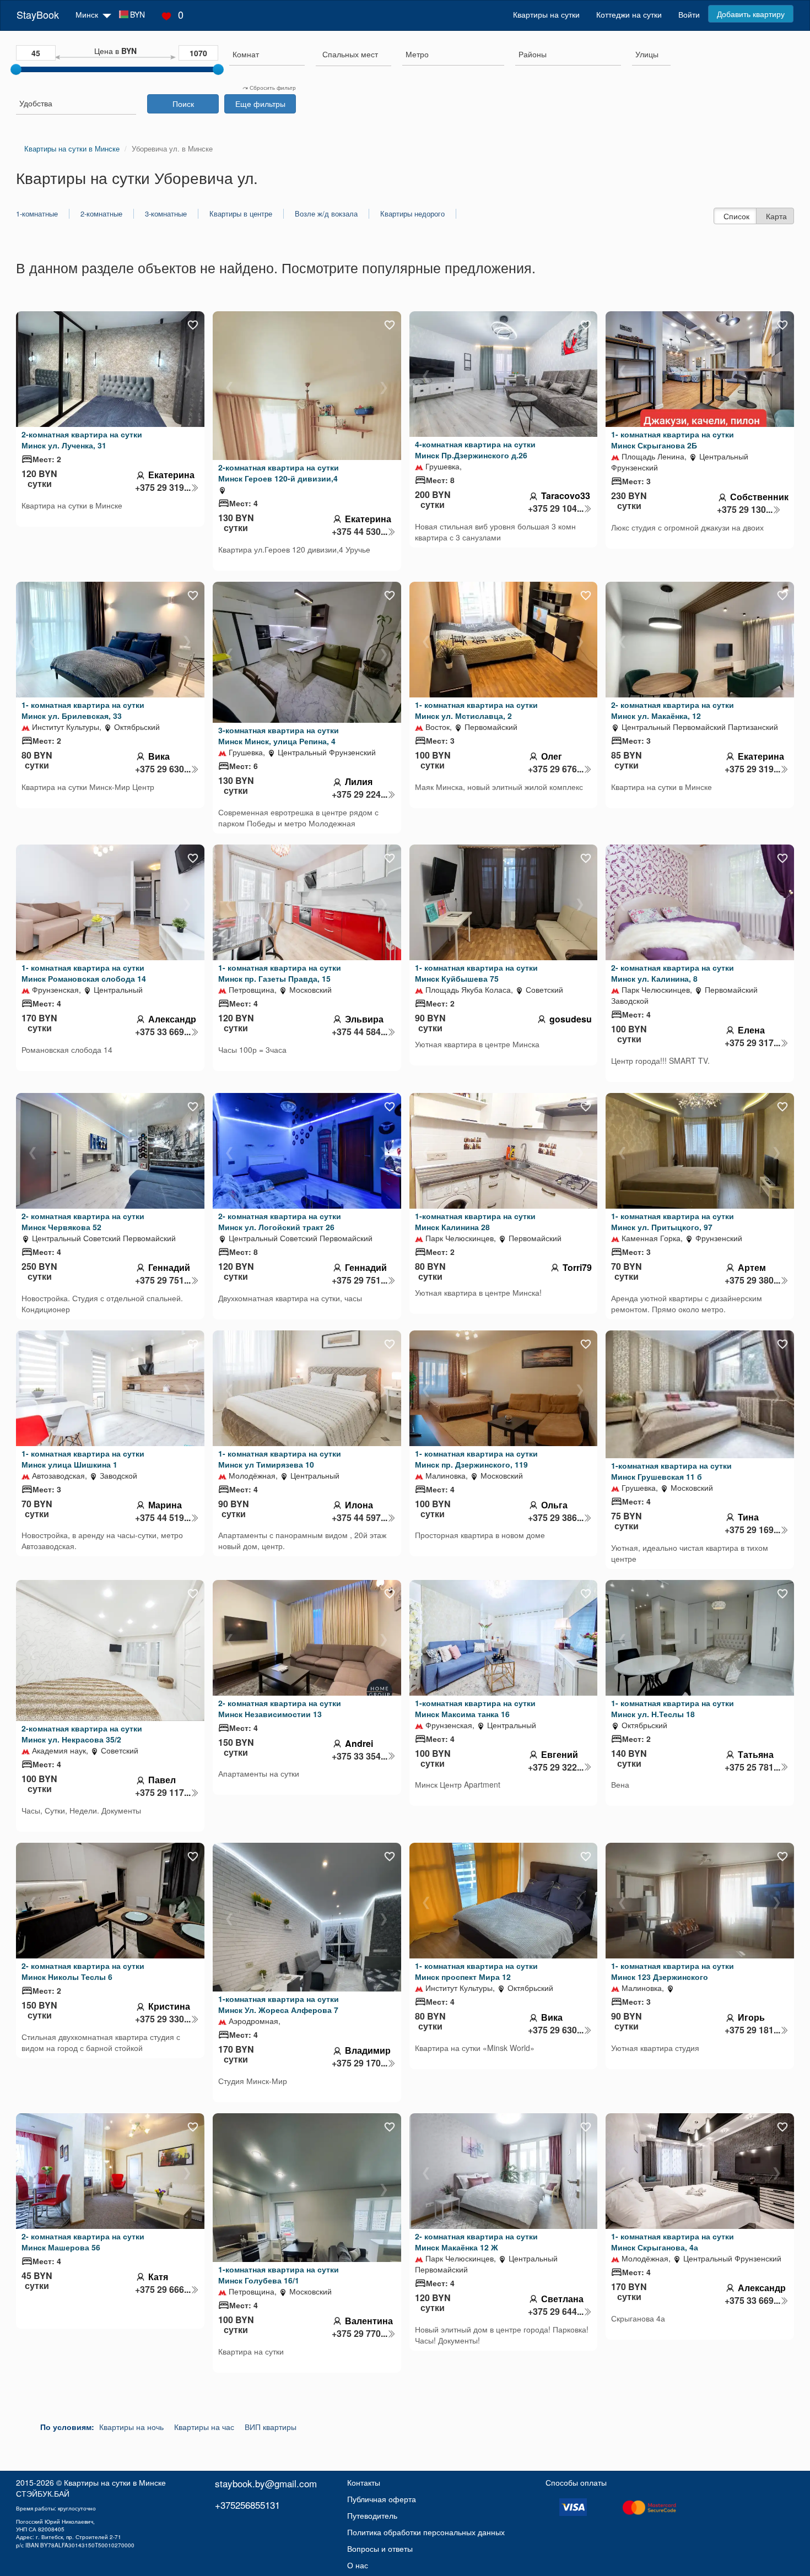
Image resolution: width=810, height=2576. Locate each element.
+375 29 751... (163, 1280)
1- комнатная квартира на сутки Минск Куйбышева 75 (476, 973)
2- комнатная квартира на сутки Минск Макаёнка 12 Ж (476, 2242)
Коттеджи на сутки (629, 14)
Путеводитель (372, 2515)
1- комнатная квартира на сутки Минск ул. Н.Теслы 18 (673, 1708)
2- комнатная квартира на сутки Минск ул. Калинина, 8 (673, 973)
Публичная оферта (382, 2499)
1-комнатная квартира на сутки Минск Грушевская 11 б (671, 1471)
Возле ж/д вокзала (326, 214)
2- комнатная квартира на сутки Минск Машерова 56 (83, 2242)
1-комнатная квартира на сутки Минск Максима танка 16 (475, 1708)
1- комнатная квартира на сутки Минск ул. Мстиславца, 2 (476, 710)
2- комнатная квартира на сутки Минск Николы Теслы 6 (83, 1971)
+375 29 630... (163, 769)
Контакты (364, 2482)
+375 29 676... (556, 769)
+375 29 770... (360, 2334)
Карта (776, 216)
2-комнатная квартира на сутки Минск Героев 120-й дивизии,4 (279, 473)
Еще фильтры (260, 104)
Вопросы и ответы (380, 2548)
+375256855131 (247, 2505)
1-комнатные (37, 214)
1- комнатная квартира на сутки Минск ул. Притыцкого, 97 (673, 1221)
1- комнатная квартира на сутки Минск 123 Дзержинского (673, 1971)
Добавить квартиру (751, 14)
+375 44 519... (163, 1518)
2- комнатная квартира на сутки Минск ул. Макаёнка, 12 (673, 710)
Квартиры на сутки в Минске (115, 2482)
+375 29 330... (163, 2019)
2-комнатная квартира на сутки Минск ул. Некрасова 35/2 (82, 1734)
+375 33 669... (163, 1032)
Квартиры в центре (241, 214)
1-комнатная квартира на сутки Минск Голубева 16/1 (279, 2275)
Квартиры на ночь (131, 2427)
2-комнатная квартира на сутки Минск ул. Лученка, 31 (82, 440)
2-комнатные (101, 214)
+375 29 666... (163, 2290)
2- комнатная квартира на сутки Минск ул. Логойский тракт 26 (280, 1221)
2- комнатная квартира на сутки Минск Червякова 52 (83, 1221)
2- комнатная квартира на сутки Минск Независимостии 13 (280, 1708)
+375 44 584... (360, 1032)
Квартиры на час (204, 2427)
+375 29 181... (752, 2030)
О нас (358, 2565)
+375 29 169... (752, 1530)
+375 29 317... (752, 1043)
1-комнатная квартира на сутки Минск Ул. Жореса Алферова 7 (279, 2004)
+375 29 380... (752, 1280)
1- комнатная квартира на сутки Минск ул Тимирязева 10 (280, 1459)
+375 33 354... (360, 1756)
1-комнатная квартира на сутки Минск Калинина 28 (475, 1221)
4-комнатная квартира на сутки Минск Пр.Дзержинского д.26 (475, 450)
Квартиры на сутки (546, 14)
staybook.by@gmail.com (266, 2483)
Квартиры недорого (412, 214)
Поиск (183, 104)
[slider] (16, 69)
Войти (689, 14)
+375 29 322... (556, 1767)
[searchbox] (267, 54)
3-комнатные (166, 214)
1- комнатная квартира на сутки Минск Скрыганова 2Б (673, 440)
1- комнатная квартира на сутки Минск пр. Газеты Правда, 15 (280, 973)
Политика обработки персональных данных (426, 2532)
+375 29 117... (163, 1793)
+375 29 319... (163, 488)
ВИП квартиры (271, 2427)
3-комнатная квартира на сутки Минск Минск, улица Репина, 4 (279, 735)
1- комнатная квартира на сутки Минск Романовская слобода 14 (84, 973)
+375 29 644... (556, 2312)
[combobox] (267, 55)
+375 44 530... (360, 532)
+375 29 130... (745, 510)
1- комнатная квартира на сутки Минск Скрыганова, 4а (673, 2242)
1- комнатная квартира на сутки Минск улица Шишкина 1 (83, 1459)
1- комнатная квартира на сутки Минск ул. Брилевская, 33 (83, 710)
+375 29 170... (360, 2063)
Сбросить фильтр (272, 88)
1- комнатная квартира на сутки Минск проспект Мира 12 (476, 1971)
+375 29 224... (360, 794)
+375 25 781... (752, 1767)
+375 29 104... (556, 508)
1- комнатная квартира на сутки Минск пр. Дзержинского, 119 (476, 1459)
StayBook (38, 14)
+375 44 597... (360, 1518)
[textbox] (350, 54)
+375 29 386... (556, 1518)
